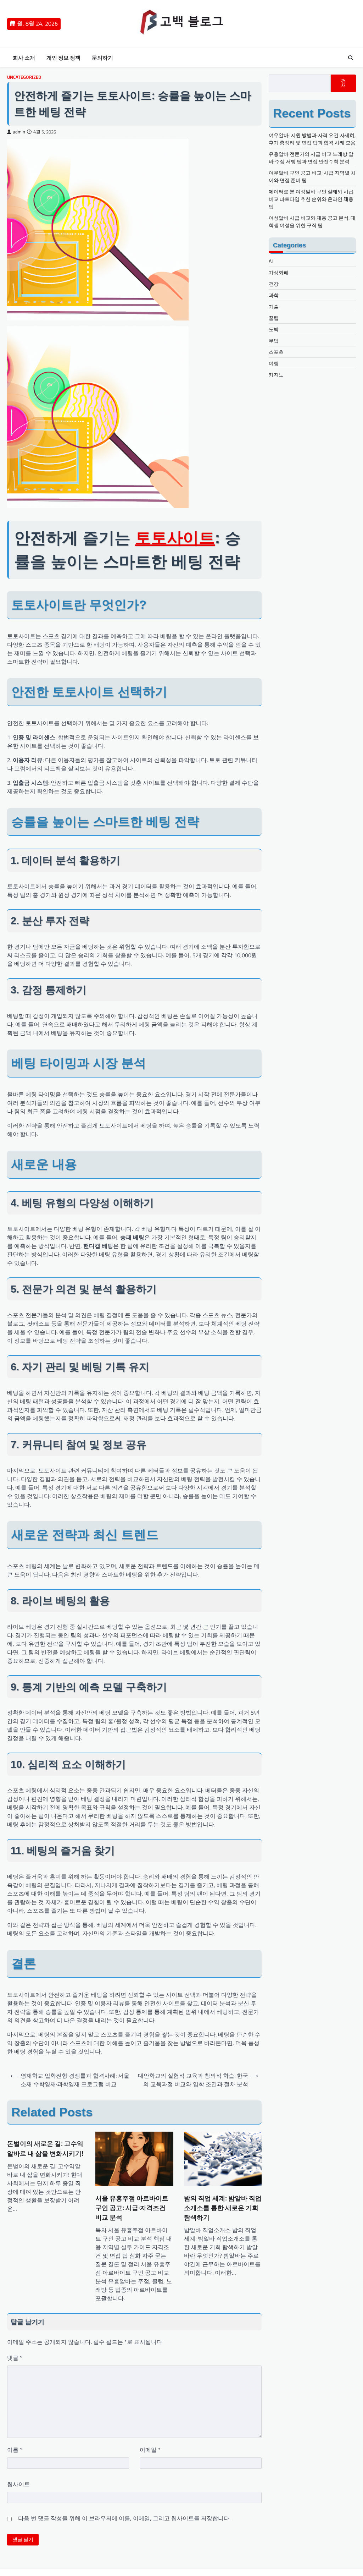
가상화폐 (279, 272)
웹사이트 (18, 2484)
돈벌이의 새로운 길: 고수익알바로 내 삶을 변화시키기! (45, 2148)
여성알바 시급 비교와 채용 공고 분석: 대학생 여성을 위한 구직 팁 (312, 221)
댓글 (15, 2358)
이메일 (150, 2450)
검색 (344, 83)
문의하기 (102, 58)
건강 (274, 284)
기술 (274, 306)
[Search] (351, 58)
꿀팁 (274, 318)
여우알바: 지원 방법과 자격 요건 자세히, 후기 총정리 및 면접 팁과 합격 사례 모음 (312, 139)
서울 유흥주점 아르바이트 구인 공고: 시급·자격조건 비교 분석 (132, 2208)
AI (271, 261)
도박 (274, 329)
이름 (15, 2450)
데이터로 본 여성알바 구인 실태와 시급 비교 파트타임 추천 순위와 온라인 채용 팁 (311, 199)
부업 (274, 341)
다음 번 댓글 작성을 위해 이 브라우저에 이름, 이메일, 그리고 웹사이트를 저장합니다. (124, 2518)
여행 (274, 363)
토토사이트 (175, 538)
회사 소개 (24, 58)
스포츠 (276, 352)
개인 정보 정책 (63, 58)
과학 (274, 295)
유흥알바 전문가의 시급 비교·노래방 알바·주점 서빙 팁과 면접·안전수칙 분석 (311, 158)
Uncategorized (24, 77)
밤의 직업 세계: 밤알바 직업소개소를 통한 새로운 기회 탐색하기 (223, 2208)
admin (19, 132)
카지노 (276, 375)
